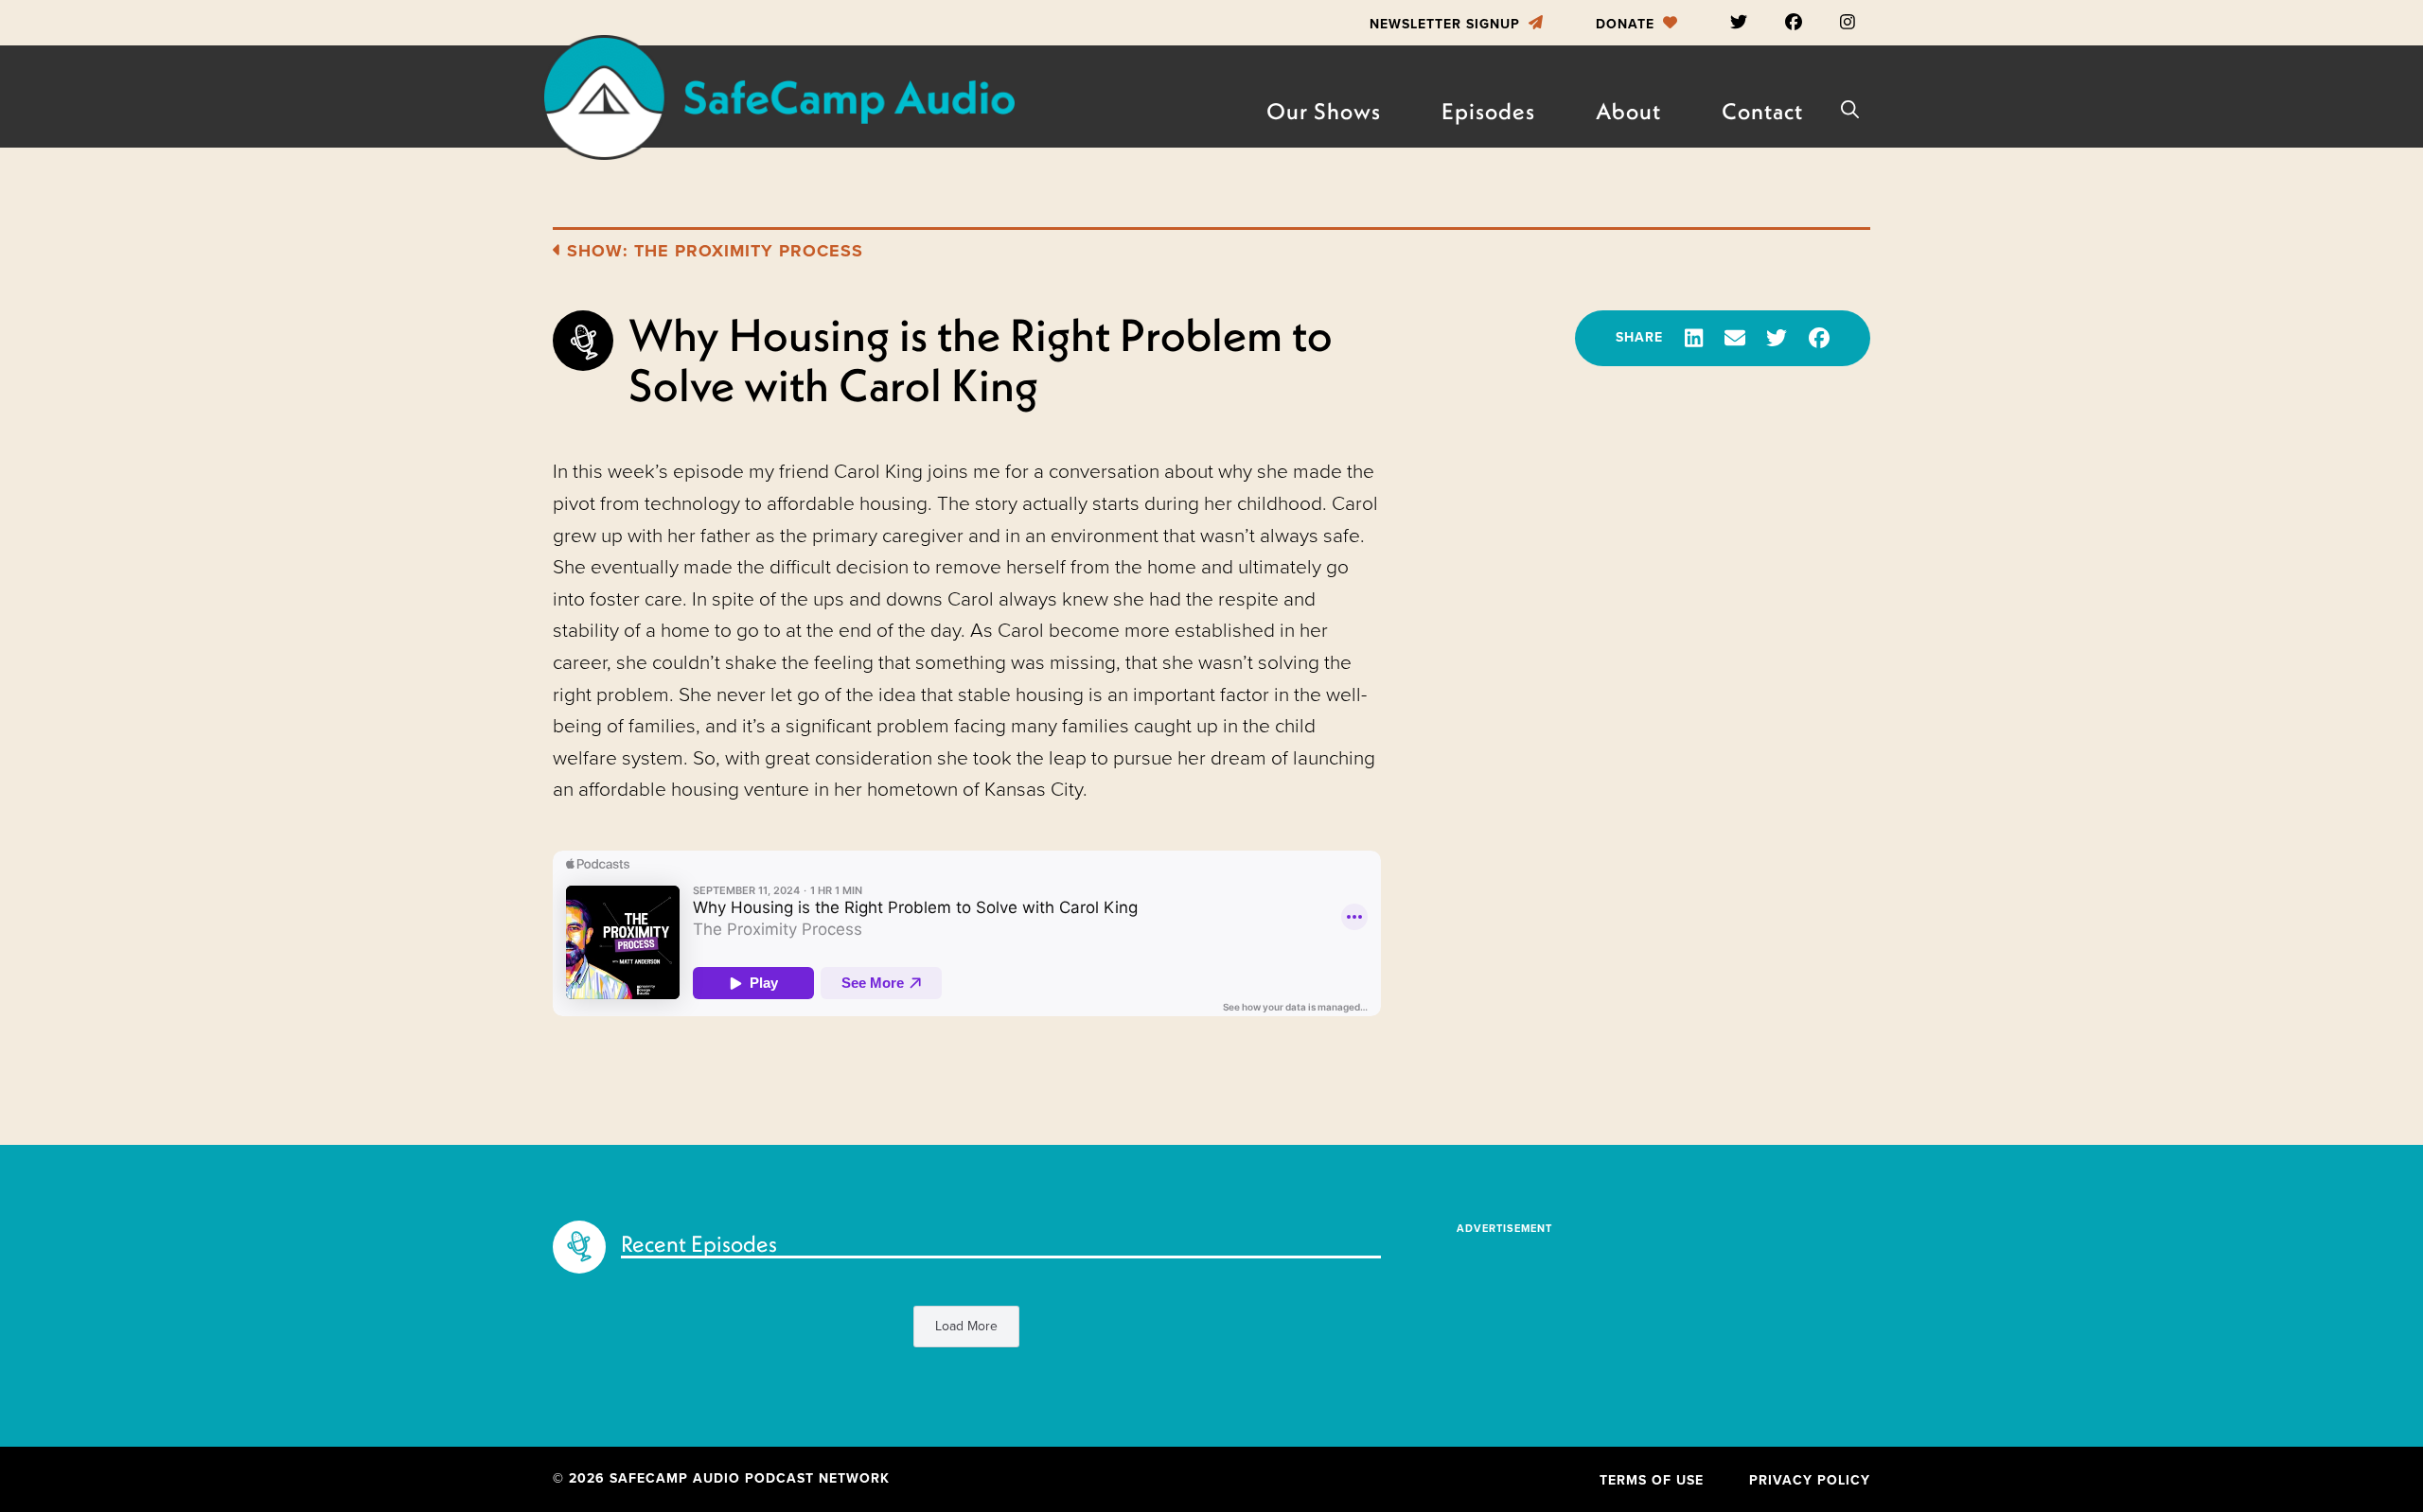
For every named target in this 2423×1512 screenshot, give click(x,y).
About (1628, 111)
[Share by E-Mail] (1735, 338)
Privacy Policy (1810, 1480)
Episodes (1488, 111)
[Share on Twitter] (1777, 338)
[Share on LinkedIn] (1694, 338)
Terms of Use (1652, 1480)
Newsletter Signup (1447, 24)
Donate (1627, 24)
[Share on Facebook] (1819, 338)
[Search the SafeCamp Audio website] (1850, 110)
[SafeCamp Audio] (778, 98)
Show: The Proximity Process (712, 251)
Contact (1762, 111)
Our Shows (1324, 111)
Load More (966, 1326)
